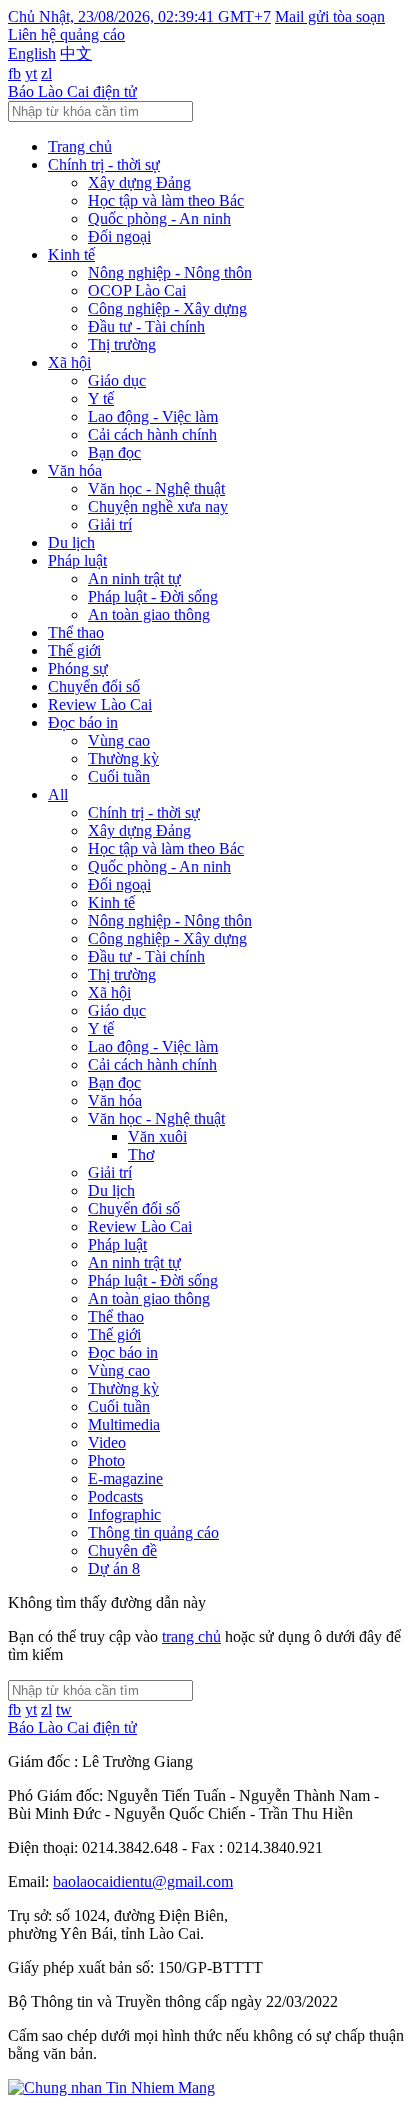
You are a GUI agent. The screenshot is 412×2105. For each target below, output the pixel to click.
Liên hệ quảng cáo (66, 34)
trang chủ (191, 1636)
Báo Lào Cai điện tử (72, 91)
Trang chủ (80, 146)
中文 (76, 53)
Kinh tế (71, 254)
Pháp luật (77, 560)
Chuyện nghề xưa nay (158, 506)
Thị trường (122, 344)
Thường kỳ (123, 758)
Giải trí (110, 524)
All (58, 794)
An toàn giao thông (149, 614)
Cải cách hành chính (152, 434)
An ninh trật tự (134, 578)
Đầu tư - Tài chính (146, 326)
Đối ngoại (119, 236)
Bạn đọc (114, 452)
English (32, 53)
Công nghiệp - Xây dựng (167, 308)
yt (31, 73)
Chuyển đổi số (94, 686)
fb (14, 73)
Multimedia (124, 1424)
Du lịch (71, 542)
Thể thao (76, 632)
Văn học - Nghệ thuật (156, 488)
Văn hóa (75, 470)
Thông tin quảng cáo (153, 1532)
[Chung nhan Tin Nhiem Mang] (111, 2087)
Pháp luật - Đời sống (153, 596)
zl (46, 73)
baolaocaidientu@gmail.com (143, 1881)
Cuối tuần (119, 776)
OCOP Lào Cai (137, 290)
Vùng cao (119, 740)
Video (107, 1442)
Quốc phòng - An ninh (159, 218)
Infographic (124, 1514)
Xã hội (69, 362)
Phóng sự (78, 668)
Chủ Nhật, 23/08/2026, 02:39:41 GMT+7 (139, 16)
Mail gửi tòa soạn (330, 16)
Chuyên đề (122, 1550)
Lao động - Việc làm (153, 416)
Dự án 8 (114, 1568)
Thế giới (74, 650)
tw (64, 1709)
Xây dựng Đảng (139, 182)
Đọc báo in (83, 722)
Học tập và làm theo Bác (166, 200)
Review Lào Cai (100, 704)
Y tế (101, 398)
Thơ (141, 1154)
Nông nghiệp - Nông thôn (170, 272)
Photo (106, 1460)
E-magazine (125, 1478)
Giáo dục (117, 380)
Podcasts (115, 1496)
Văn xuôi (157, 1136)
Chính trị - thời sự (104, 164)
